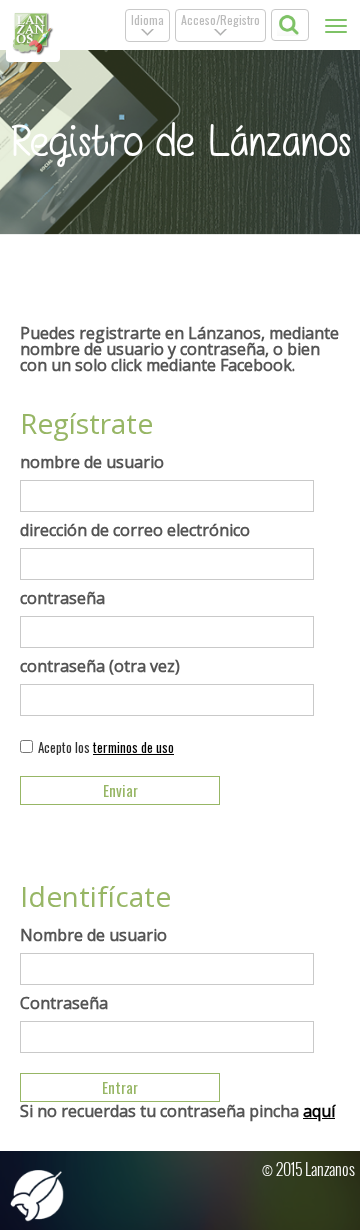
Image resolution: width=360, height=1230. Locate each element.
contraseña (62, 598)
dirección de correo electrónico (135, 530)
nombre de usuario (92, 462)
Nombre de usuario (93, 935)
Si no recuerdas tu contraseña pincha (177, 1111)
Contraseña (64, 1003)
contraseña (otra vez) (100, 666)
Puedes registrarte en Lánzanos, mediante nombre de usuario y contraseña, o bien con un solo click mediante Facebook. (179, 349)
